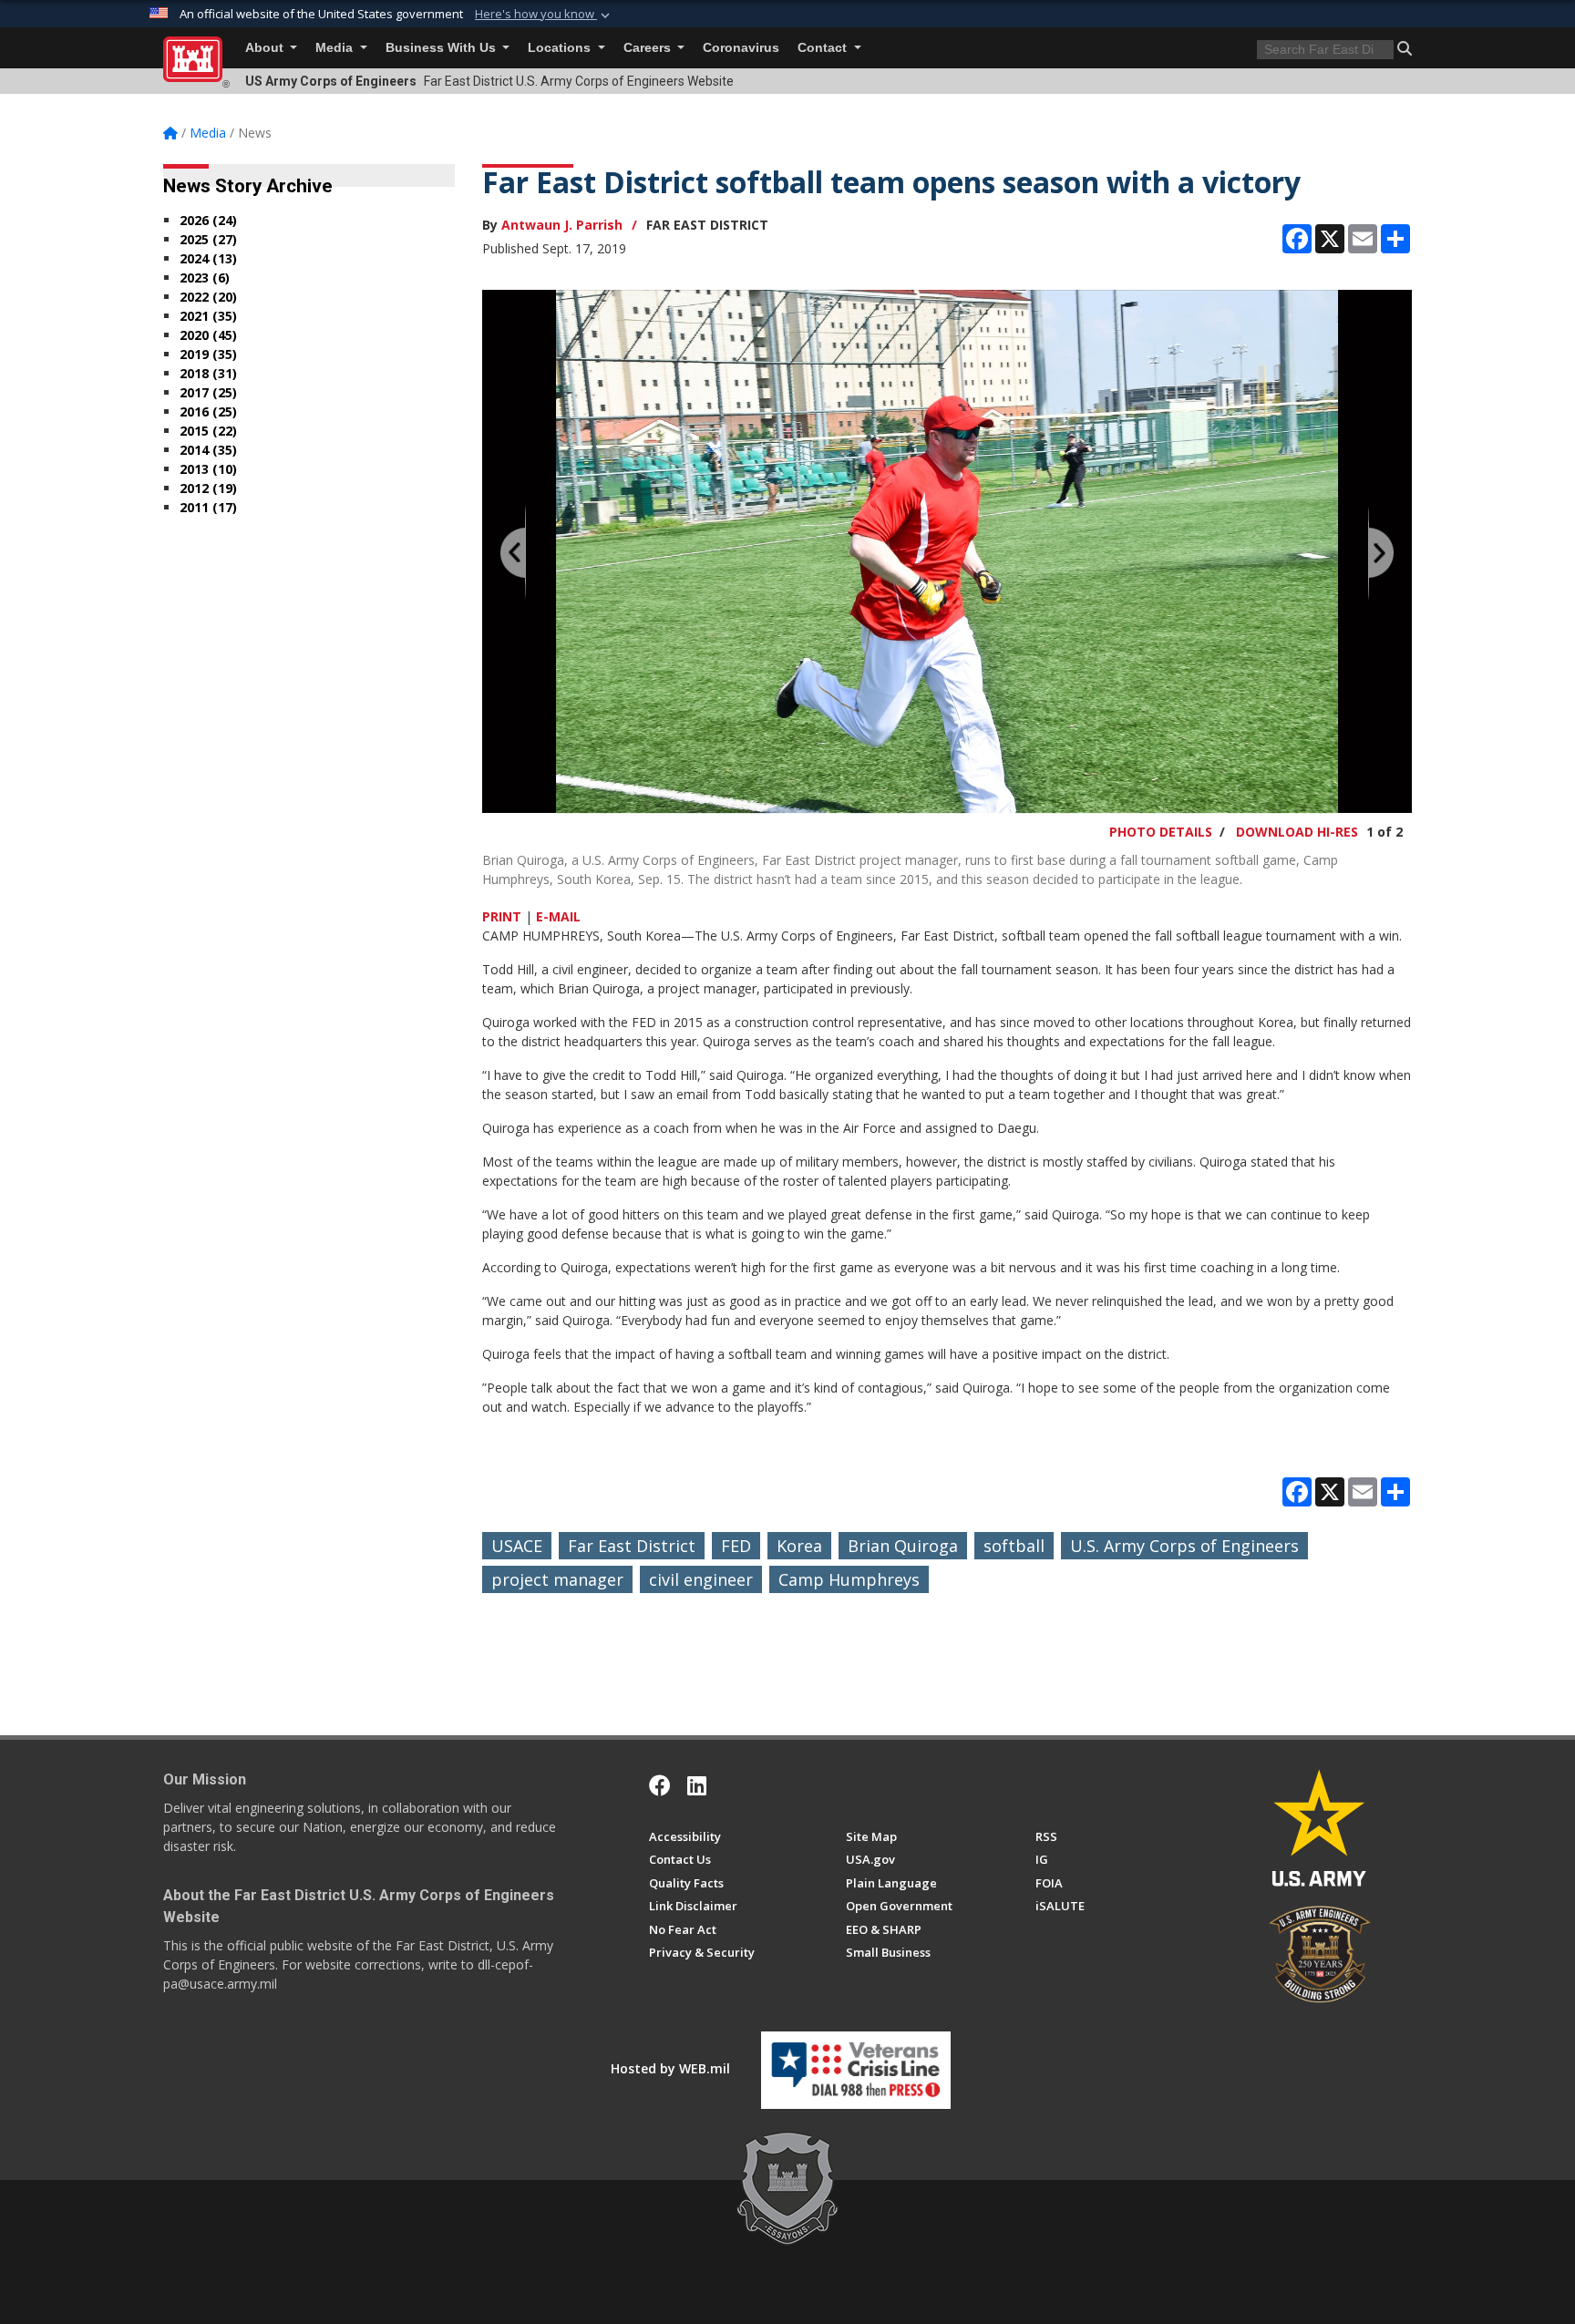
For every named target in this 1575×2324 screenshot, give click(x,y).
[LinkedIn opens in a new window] (697, 1785)
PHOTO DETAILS (1161, 832)
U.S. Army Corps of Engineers (1184, 1546)
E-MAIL (558, 916)
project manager (557, 1579)
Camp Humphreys (849, 1579)
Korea (799, 1546)
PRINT (502, 916)
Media (336, 48)
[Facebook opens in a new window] (660, 1785)
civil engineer (701, 1579)
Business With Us (443, 48)
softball (1014, 1546)
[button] (544, 15)
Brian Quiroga (903, 1546)
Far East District (632, 1546)
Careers (649, 48)
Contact (824, 48)
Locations (561, 48)
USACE (517, 1546)
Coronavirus (741, 48)
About (266, 48)
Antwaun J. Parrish (562, 225)
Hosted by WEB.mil (670, 2068)
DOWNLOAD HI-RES (1297, 832)
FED (736, 1546)
